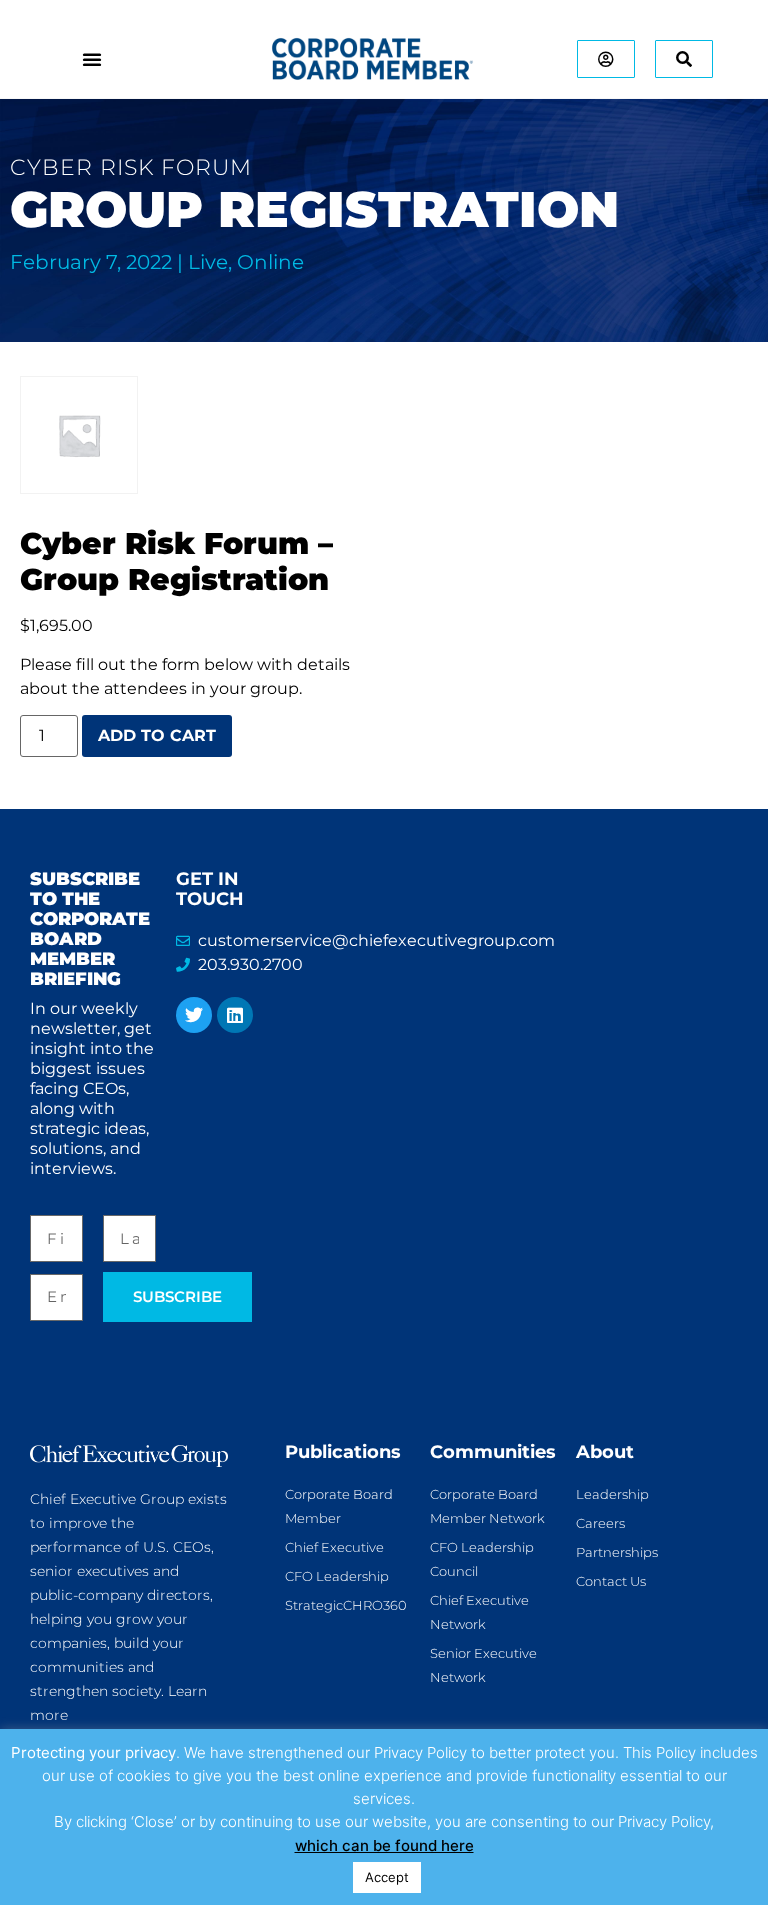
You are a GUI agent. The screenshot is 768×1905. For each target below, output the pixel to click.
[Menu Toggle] (92, 59)
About (605, 1452)
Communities (493, 1452)
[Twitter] (194, 1015)
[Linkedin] (235, 1015)
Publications (343, 1452)
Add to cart (157, 735)
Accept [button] (387, 1877)
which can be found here (384, 1845)
